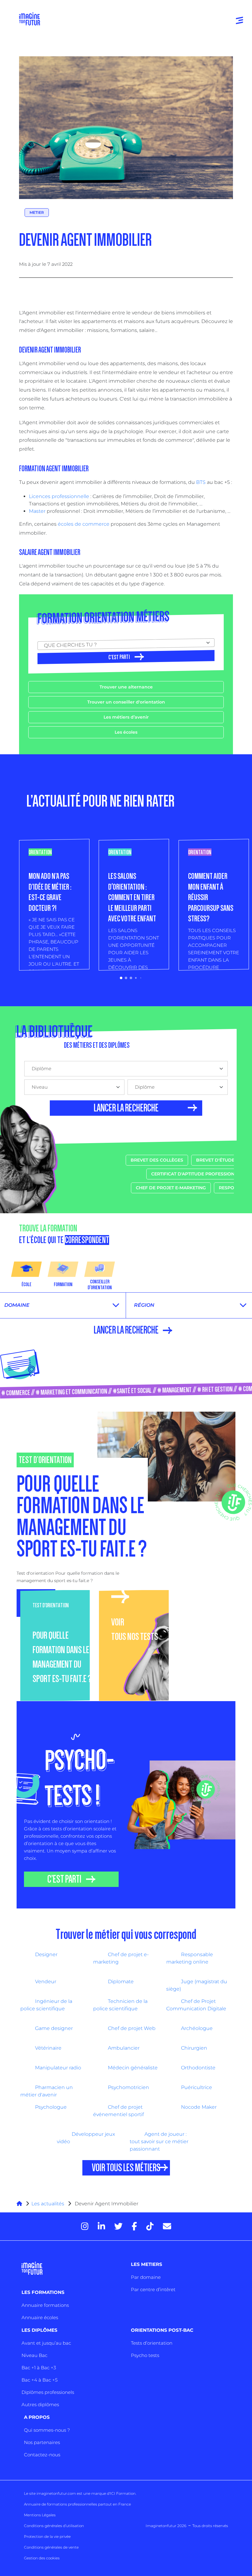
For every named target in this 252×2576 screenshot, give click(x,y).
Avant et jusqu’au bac (46, 2343)
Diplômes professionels (48, 2392)
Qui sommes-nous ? (47, 2430)
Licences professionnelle (59, 496)
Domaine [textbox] (17, 1305)
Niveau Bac (34, 2355)
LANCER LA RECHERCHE (126, 1108)
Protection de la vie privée (47, 2536)
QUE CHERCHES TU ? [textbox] (70, 645)
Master (37, 511)
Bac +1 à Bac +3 (39, 2368)
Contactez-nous (42, 2455)
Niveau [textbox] (40, 1087)
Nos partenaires (42, 2442)
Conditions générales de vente (51, 2547)
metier (37, 212)
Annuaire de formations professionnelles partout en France (77, 2504)
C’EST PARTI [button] (64, 1879)
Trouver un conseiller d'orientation (126, 702)
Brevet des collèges (157, 1160)
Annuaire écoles (40, 2317)
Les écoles (126, 732)
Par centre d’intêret (153, 2289)
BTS (201, 482)
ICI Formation (123, 2493)
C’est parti (119, 657)
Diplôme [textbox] (41, 1069)
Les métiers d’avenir (126, 717)
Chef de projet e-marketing (171, 1188)
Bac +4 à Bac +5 (39, 2380)
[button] (121, 978)
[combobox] (126, 644)
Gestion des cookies (42, 2558)
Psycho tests (145, 2355)
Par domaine (146, 2277)
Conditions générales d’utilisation (54, 2526)
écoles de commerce (84, 524)
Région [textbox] (144, 1305)
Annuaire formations (45, 2305)
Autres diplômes (40, 2405)
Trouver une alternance (126, 687)
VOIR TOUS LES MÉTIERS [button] (126, 2168)
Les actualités (48, 2204)
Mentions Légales (40, 2515)
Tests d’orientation (152, 2343)
